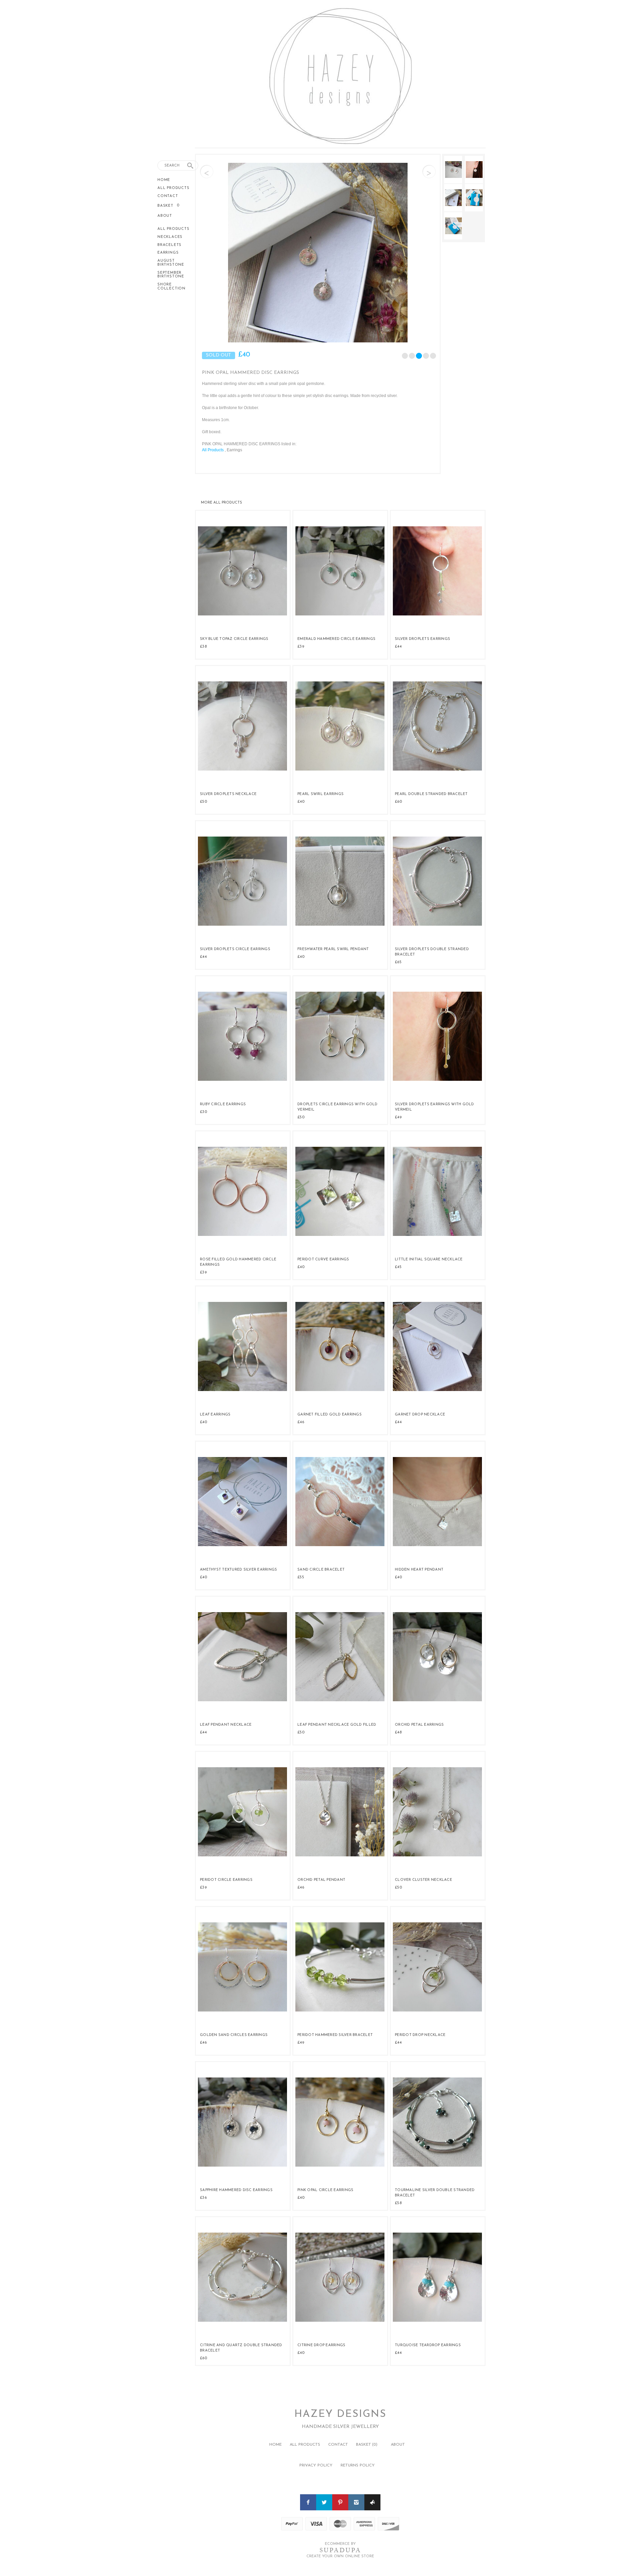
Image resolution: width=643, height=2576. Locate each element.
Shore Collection (171, 287)
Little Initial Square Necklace (429, 1260)
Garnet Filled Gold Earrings (330, 1415)
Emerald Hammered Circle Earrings (336, 639)
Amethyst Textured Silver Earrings (238, 1570)
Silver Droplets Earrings (422, 639)
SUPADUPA (340, 2550)
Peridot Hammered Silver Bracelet (335, 2035)
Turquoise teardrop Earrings (428, 2345)
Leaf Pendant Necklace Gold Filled (337, 1725)
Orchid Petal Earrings (419, 1725)
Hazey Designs (340, 2414)
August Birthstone (171, 263)
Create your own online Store (340, 2556)
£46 (301, 1422)
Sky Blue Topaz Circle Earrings (234, 639)
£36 (203, 2198)
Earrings (168, 253)
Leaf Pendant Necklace (226, 1725)
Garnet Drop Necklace (420, 1415)
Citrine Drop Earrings (321, 2345)
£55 (301, 1577)
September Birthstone (171, 275)
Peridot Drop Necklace (420, 2035)
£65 (398, 962)
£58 (398, 2203)
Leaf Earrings (215, 1415)
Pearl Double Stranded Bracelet (431, 794)
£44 (398, 647)
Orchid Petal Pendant (321, 1880)
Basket (166, 206)
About (165, 216)
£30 (203, 1112)
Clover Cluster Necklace (423, 1880)
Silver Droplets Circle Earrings (235, 949)
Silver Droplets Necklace (228, 794)
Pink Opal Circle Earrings (325, 2190)
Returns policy (358, 2465)
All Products (173, 188)
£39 (301, 647)
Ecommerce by (340, 2544)
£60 (398, 802)
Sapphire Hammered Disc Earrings (236, 2190)
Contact (168, 196)
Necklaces (170, 237)
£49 (398, 1117)
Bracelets (169, 245)
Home (164, 180)
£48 (398, 1732)
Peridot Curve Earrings (323, 1260)
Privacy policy (316, 2465)
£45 (398, 1267)
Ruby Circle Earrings (223, 1104)
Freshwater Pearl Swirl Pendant (333, 949)
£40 (301, 802)
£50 (203, 802)
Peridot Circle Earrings (226, 1880)
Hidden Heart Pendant (419, 1570)
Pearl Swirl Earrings (320, 794)
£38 (203, 647)
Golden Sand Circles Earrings (234, 2035)
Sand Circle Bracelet (321, 1570)
